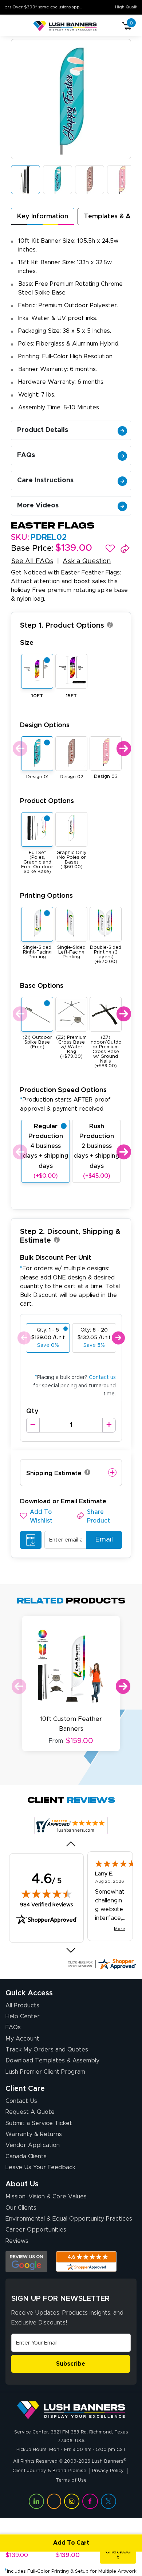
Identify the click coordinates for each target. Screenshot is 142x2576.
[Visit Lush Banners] (71, 2410)
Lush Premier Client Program (45, 2072)
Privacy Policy (108, 2471)
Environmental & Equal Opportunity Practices (69, 2219)
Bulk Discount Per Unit (56, 1258)
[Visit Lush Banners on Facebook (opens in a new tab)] (90, 2501)
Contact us (102, 1377)
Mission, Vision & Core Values (46, 2197)
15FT (71, 696)
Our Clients (21, 2208)
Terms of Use (71, 2480)
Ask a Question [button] (87, 561)
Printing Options (46, 896)
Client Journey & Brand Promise (49, 2471)
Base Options (42, 986)
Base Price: (32, 549)
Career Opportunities (36, 2230)
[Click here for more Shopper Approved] (102, 1964)
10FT (37, 696)
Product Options (47, 801)
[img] (47, 1894)
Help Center (23, 2016)
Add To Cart (71, 2543)
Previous (19, 749)
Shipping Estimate (54, 1473)
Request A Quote (30, 2112)
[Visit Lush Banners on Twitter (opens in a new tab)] (109, 2501)
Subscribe (71, 2364)
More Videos (38, 506)
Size (27, 643)
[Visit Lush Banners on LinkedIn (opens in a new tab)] (36, 2501)
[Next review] (71, 1950)
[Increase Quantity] (109, 1425)
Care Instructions (45, 480)
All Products (22, 2006)
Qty (32, 1411)
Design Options (45, 725)
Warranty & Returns (34, 2134)
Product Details (43, 430)
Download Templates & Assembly (52, 2061)
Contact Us (21, 2101)
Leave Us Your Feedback (40, 2167)
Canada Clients (26, 2156)
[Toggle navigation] (14, 26)
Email (104, 1540)
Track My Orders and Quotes (47, 2050)
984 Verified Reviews (47, 1905)
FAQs (26, 455)
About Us (22, 2184)
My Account (22, 2039)
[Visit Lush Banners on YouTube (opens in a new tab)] (54, 2501)
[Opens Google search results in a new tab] (26, 2262)
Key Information (43, 217)
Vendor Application (33, 2145)
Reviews (17, 2241)
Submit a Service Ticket (39, 2123)
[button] (110, 549)
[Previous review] (71, 1844)
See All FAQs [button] (32, 561)
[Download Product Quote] (31, 1540)
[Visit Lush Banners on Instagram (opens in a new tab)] (72, 2501)
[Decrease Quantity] (33, 1425)
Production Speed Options (65, 1099)
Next (123, 749)
